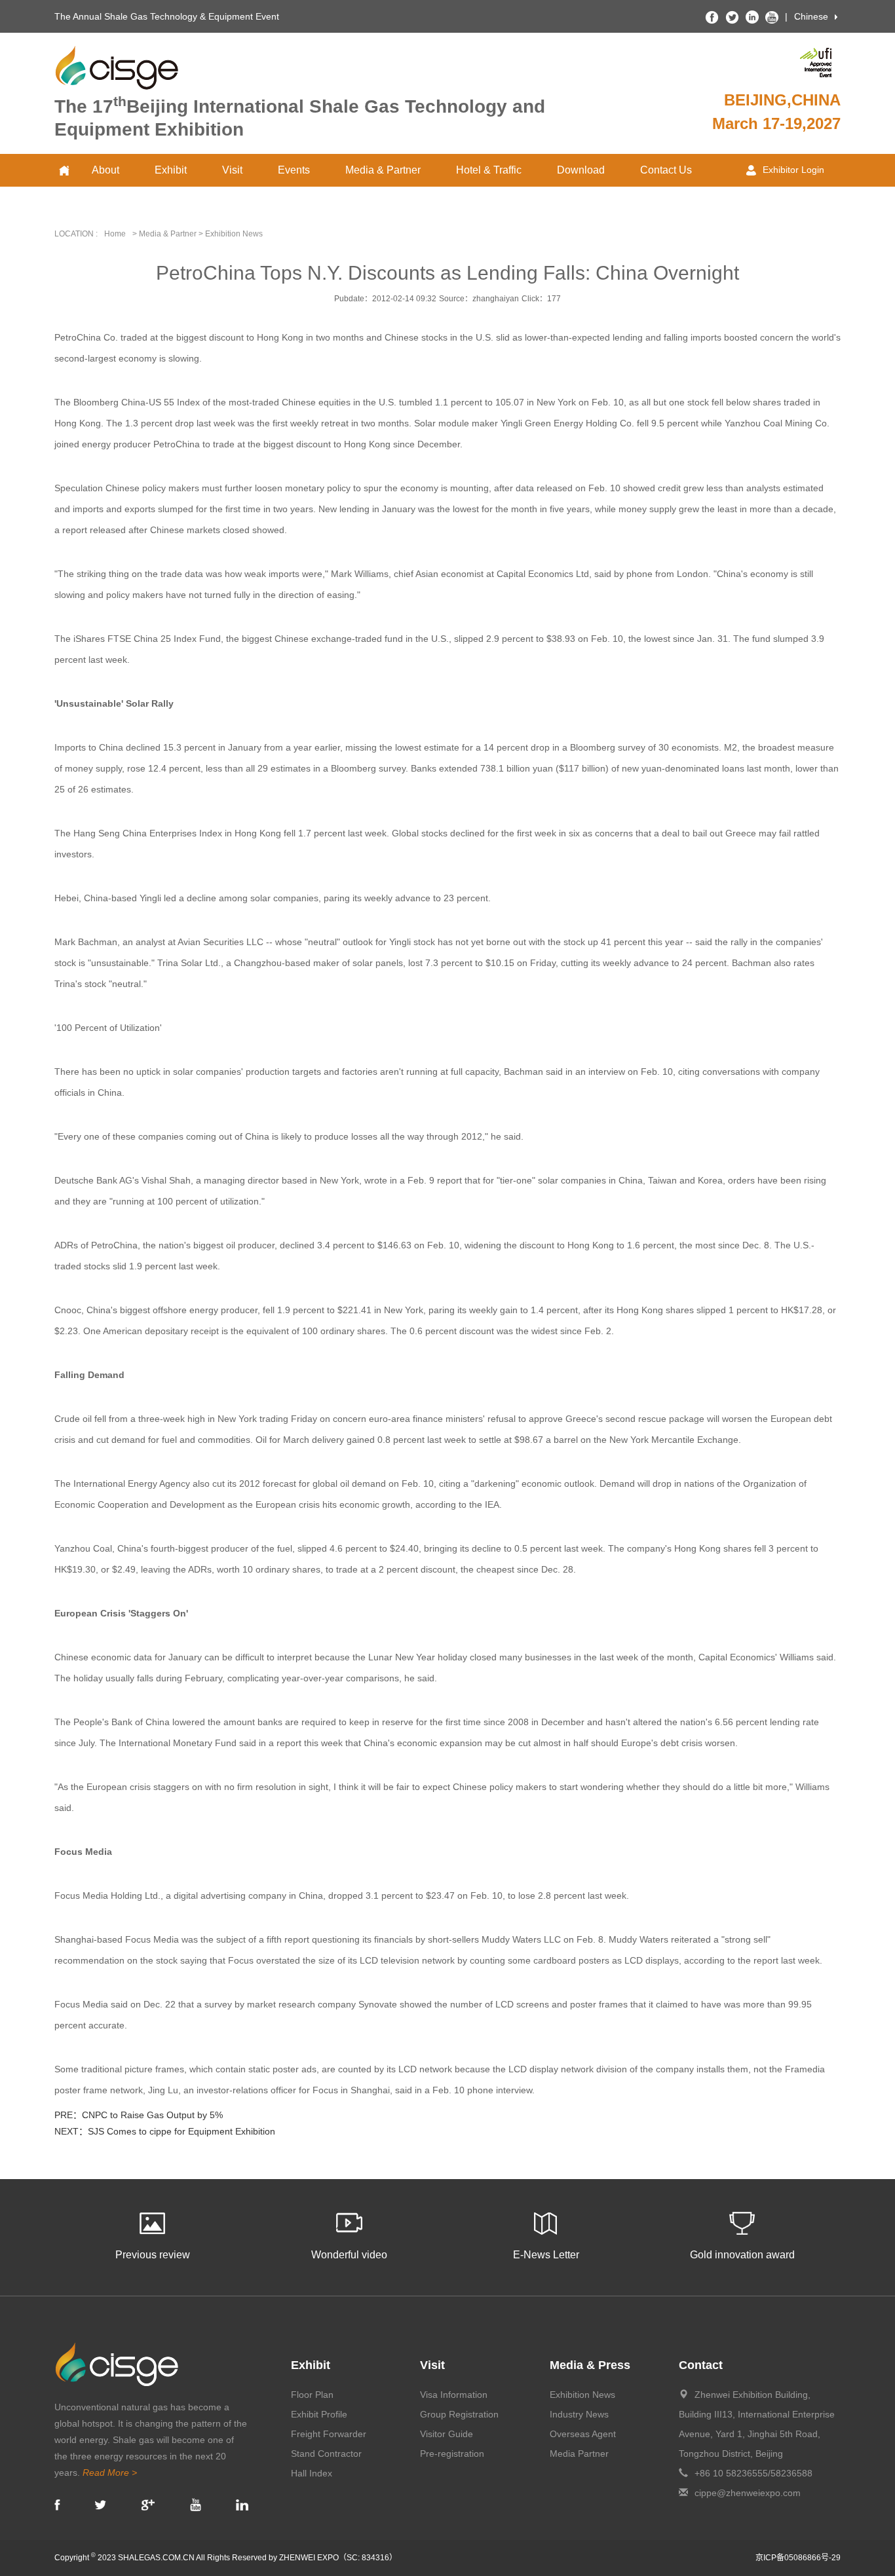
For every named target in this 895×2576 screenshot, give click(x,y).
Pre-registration (452, 2454)
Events (294, 170)
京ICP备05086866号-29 (798, 2558)
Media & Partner (383, 170)
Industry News (579, 2414)
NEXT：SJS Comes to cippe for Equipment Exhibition (165, 2131)
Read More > (110, 2473)
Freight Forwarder (329, 2434)
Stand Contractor (326, 2454)
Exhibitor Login (793, 170)
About (105, 170)
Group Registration (459, 2414)
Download (581, 170)
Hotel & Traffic (489, 170)
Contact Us (666, 170)
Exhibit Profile (319, 2414)
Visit (232, 170)
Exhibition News (582, 2395)
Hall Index (312, 2473)
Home (115, 234)
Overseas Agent (583, 2434)
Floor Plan (312, 2395)
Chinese (811, 16)
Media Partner (579, 2454)
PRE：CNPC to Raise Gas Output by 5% (139, 2115)
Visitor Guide (447, 2434)
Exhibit (171, 170)
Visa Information (454, 2395)
